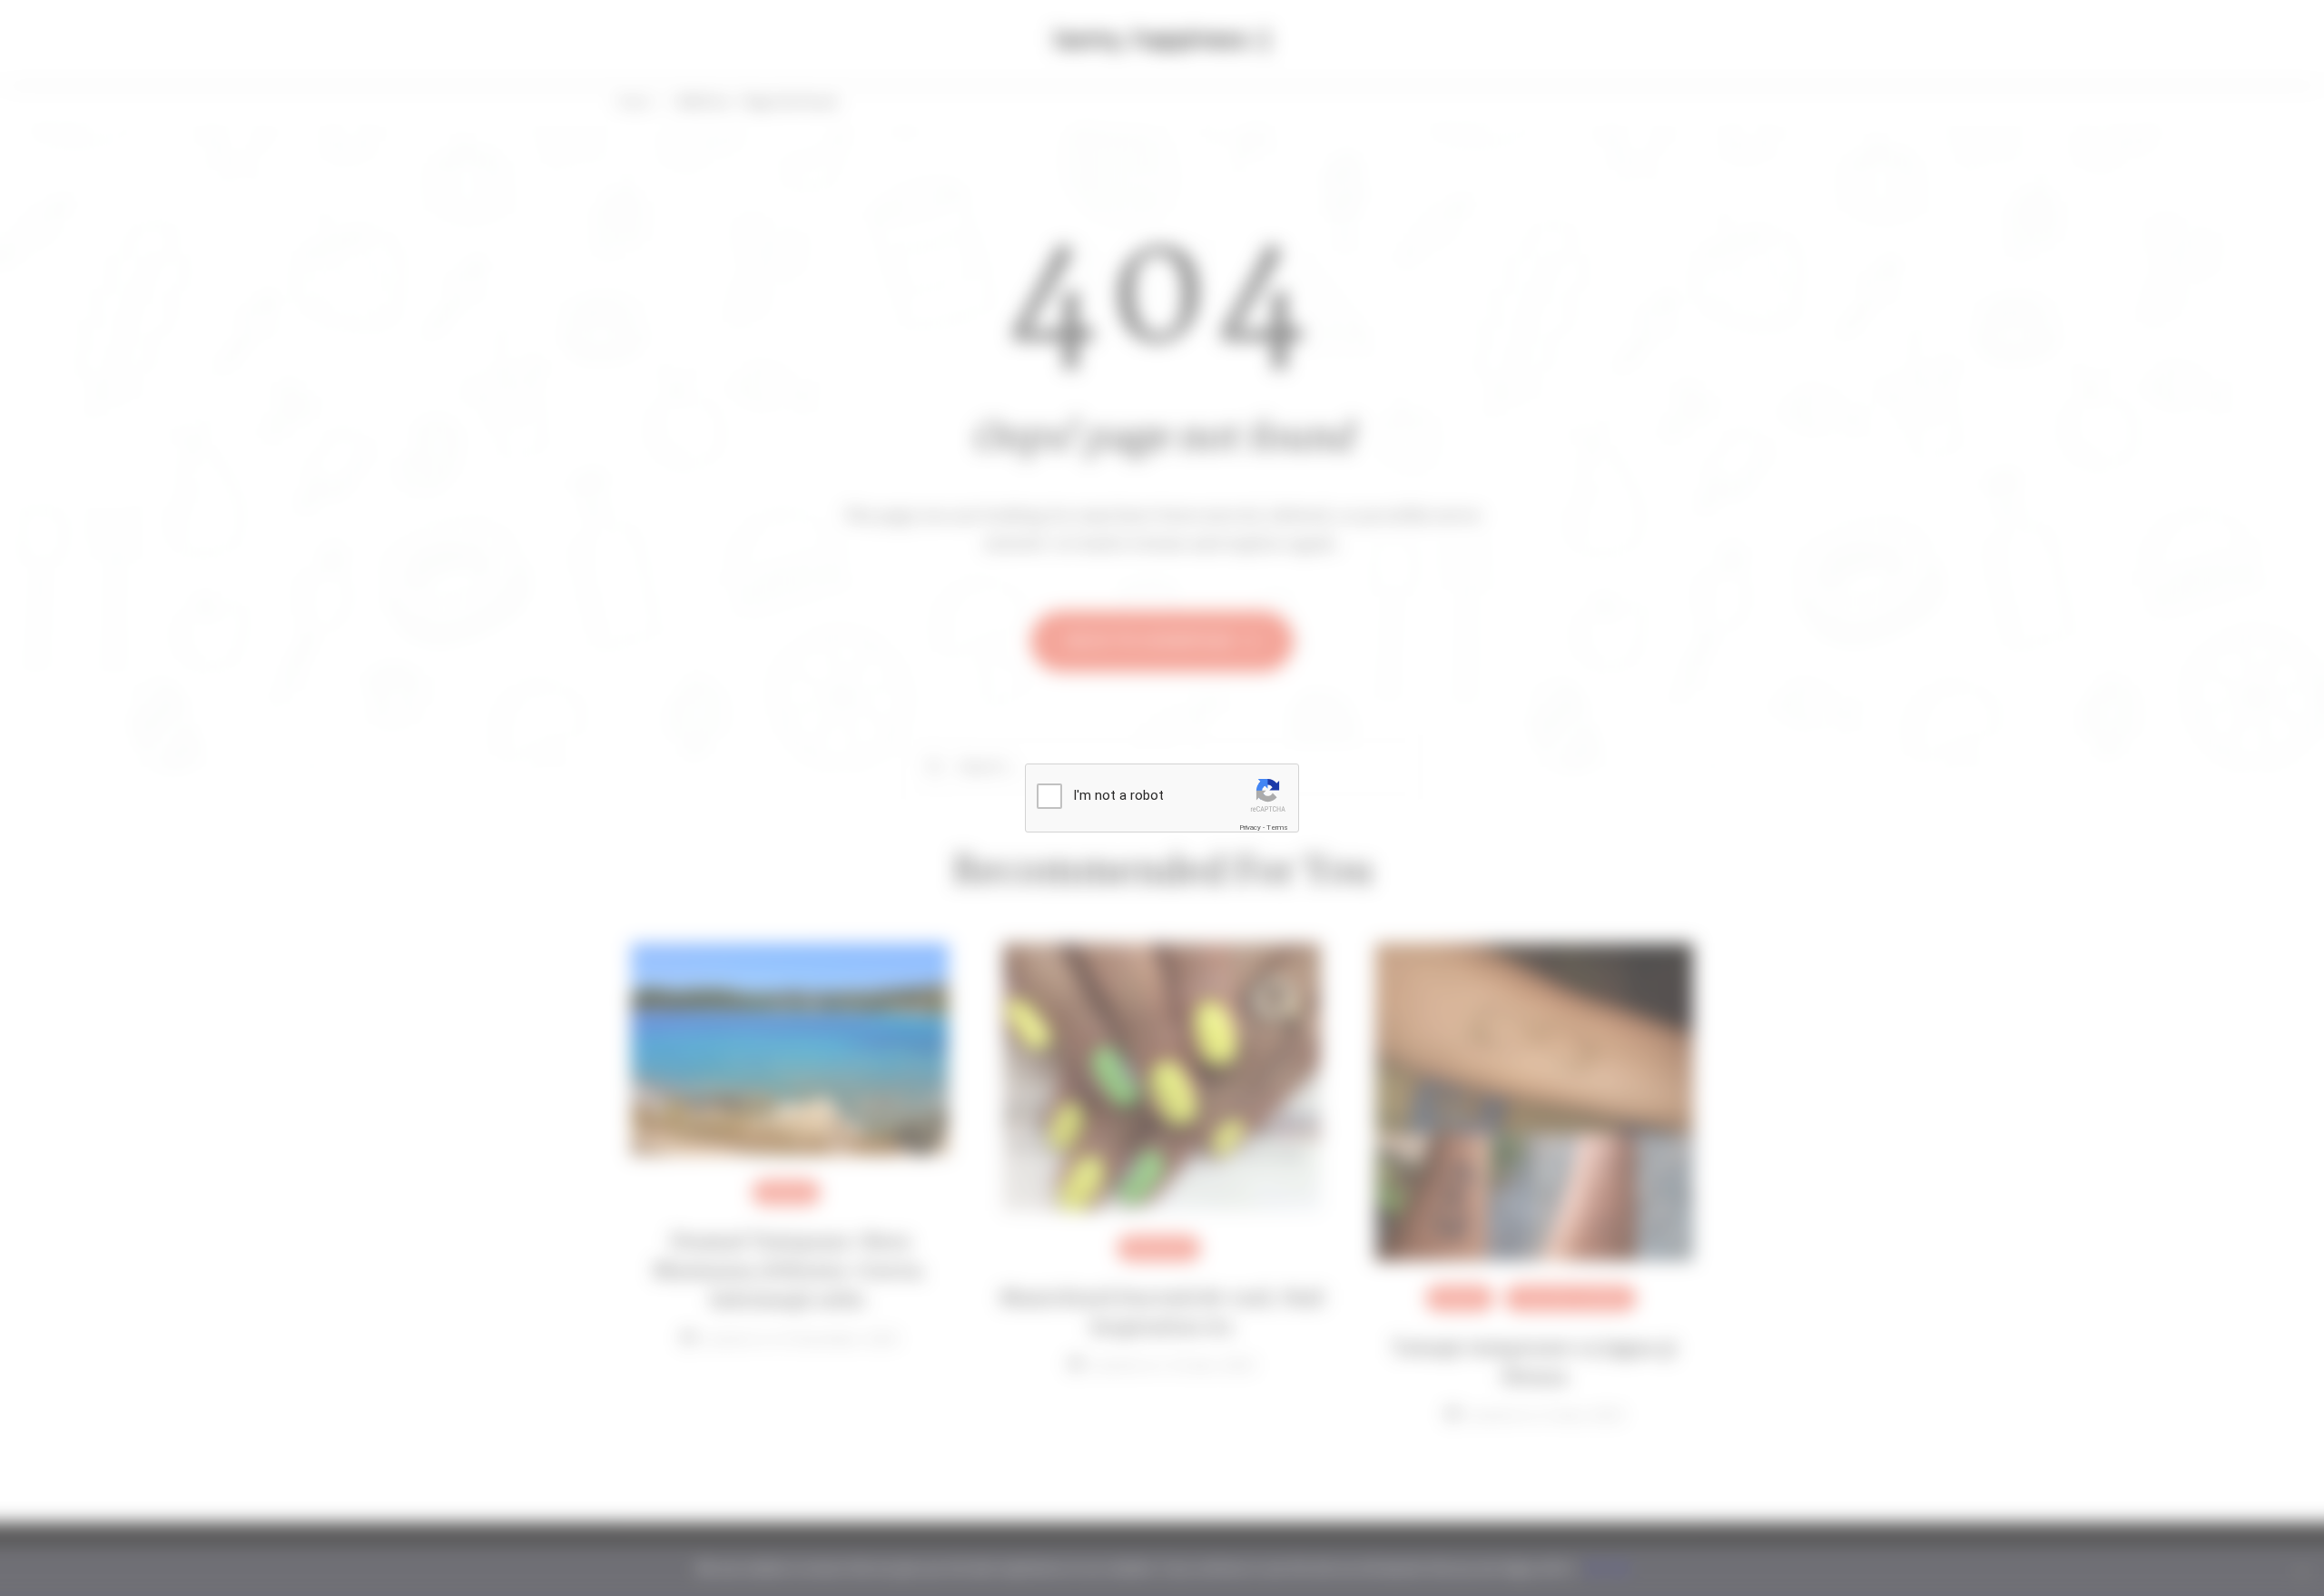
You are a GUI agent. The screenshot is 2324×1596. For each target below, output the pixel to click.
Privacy (1250, 828)
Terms (1277, 828)
